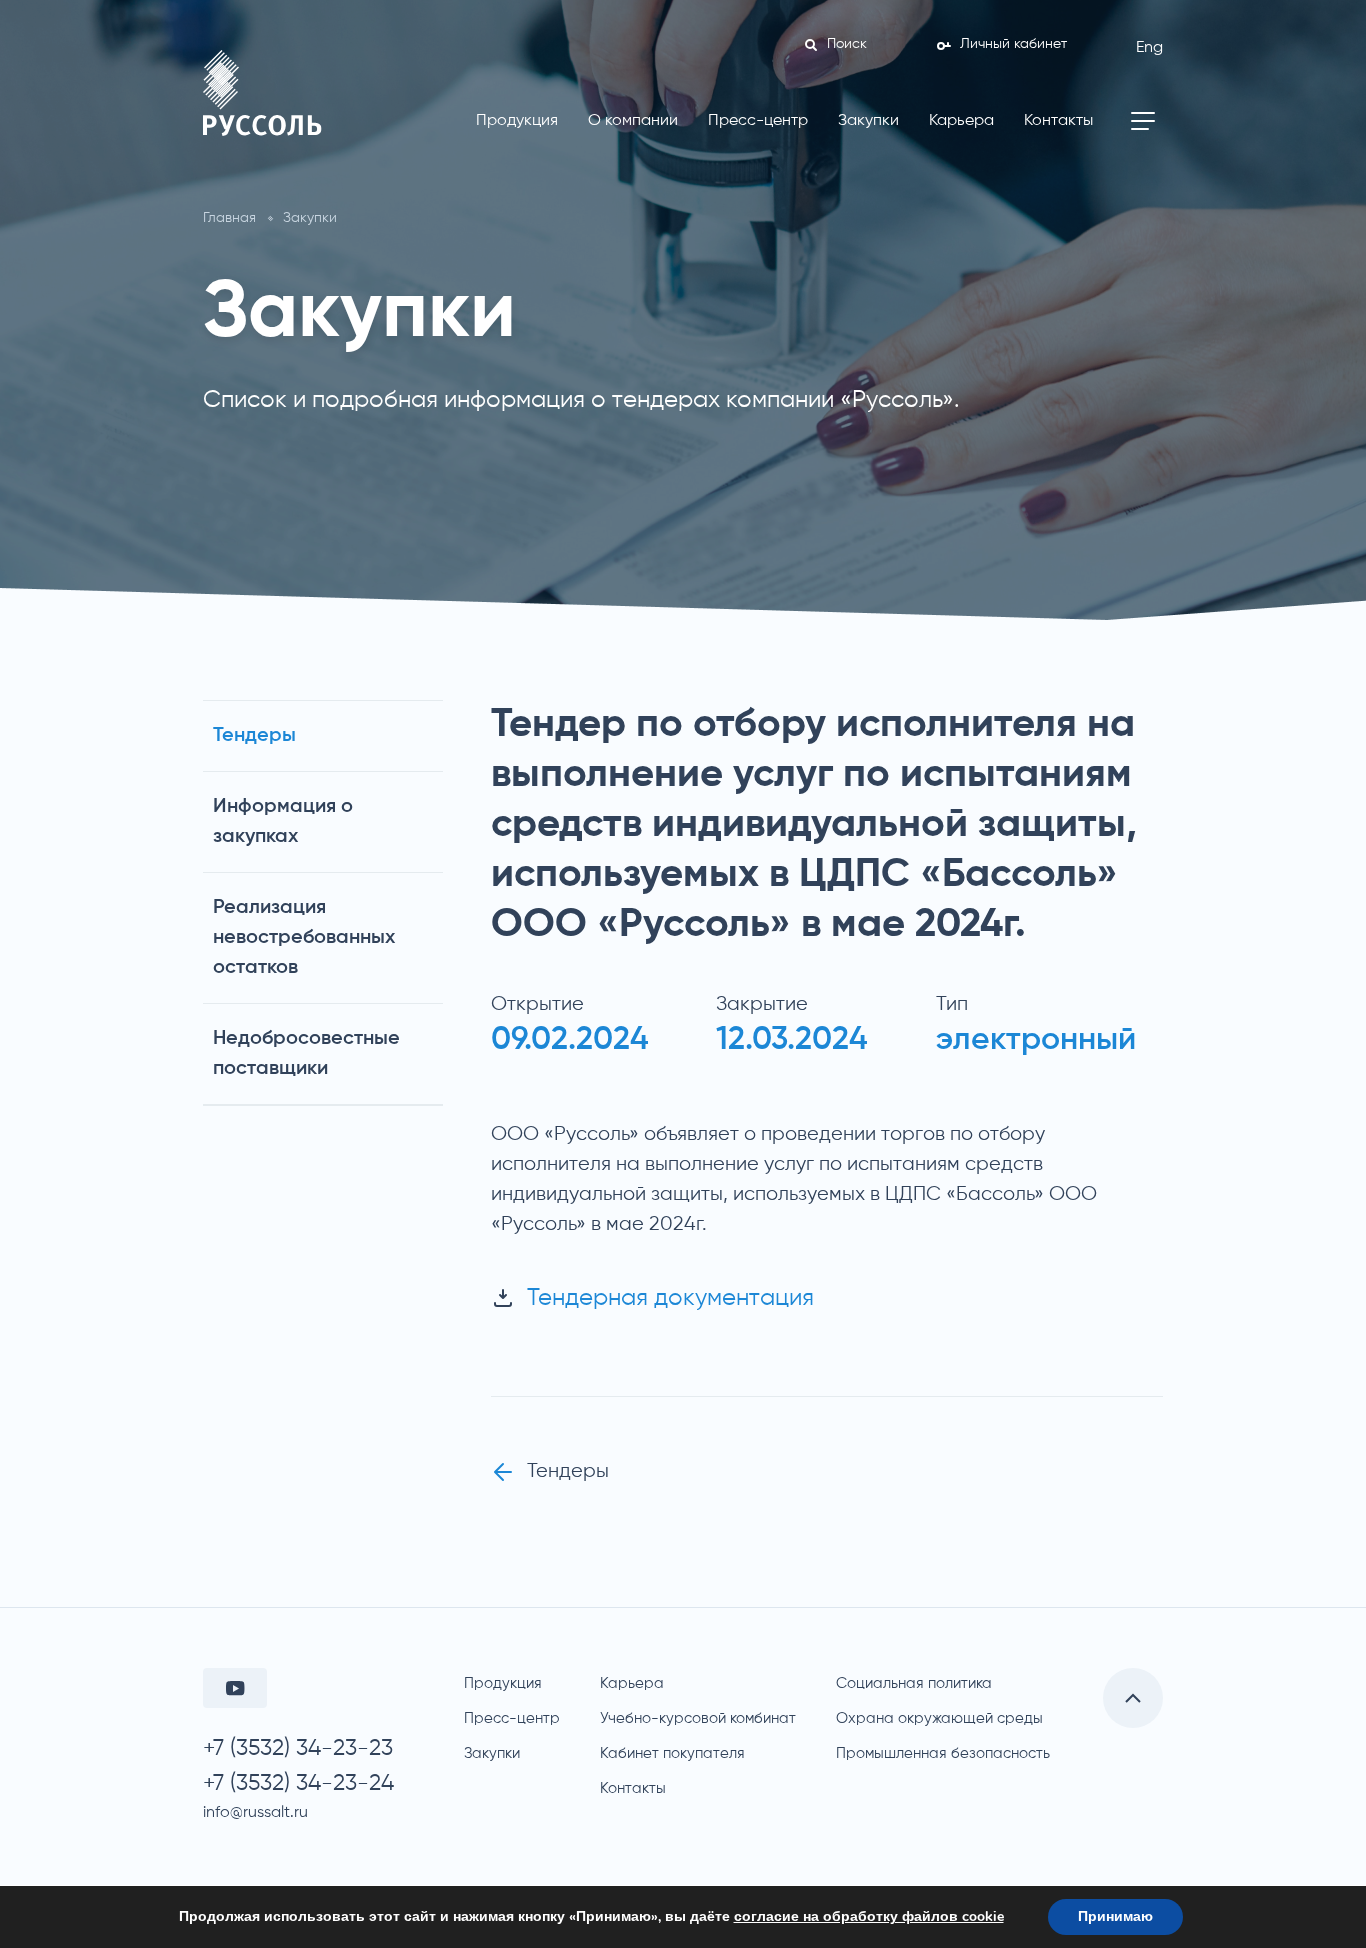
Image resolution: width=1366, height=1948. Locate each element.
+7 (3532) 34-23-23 (298, 1748)
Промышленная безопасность (943, 1753)
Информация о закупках (283, 822)
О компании (633, 121)
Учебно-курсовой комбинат (698, 1718)
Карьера (961, 121)
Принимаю (1115, 1916)
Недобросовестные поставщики (306, 1054)
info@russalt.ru (255, 1813)
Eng (1149, 48)
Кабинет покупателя (672, 1753)
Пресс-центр (758, 121)
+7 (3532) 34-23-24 (298, 1783)
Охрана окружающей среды (939, 1718)
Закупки (868, 121)
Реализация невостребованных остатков (304, 938)
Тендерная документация (670, 1298)
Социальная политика (914, 1683)
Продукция (517, 121)
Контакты (1058, 121)
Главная (229, 218)
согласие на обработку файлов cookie (869, 1916)
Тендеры (254, 736)
